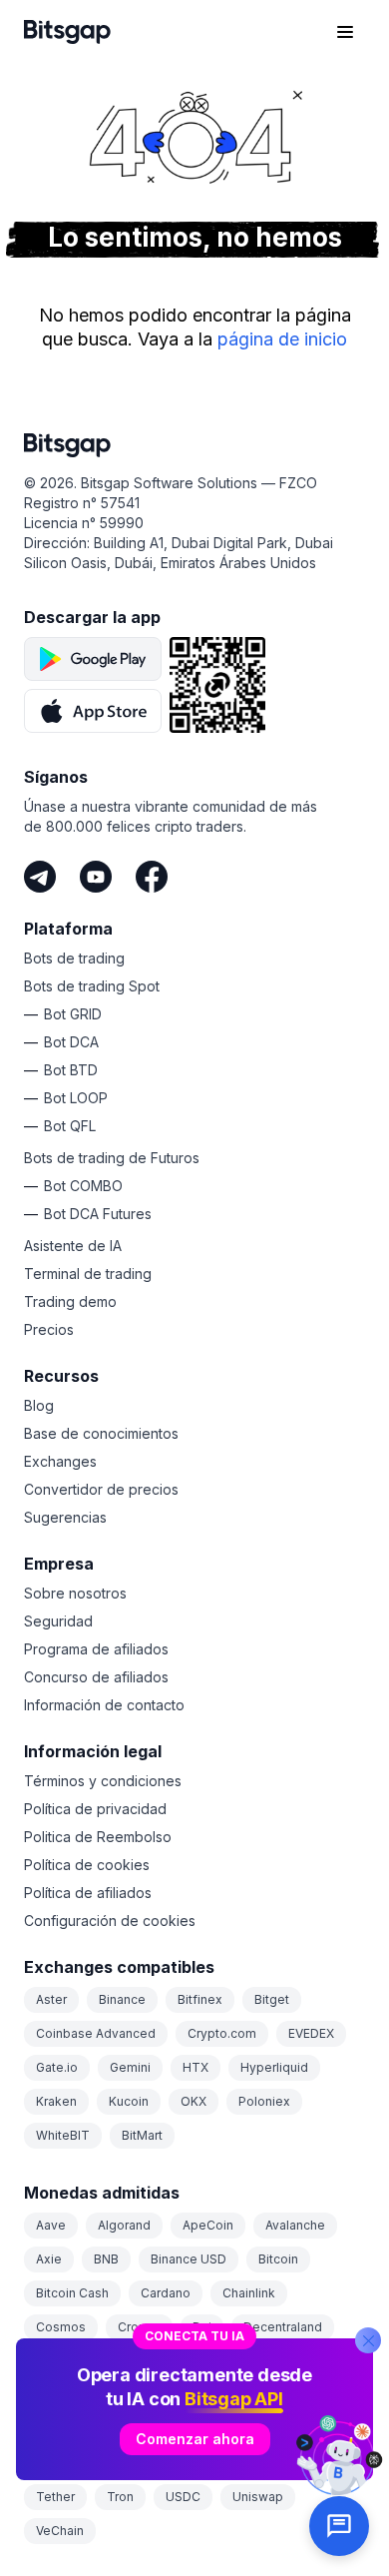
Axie (49, 2259)
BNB (106, 2259)
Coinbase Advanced (96, 2033)
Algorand (124, 2225)
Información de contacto (104, 1705)
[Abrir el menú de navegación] (345, 32)
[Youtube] (96, 877)
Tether (55, 2497)
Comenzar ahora (195, 2439)
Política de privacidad (95, 1809)
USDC (183, 2497)
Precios (49, 1329)
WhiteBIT (63, 2135)
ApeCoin (208, 2225)
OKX (194, 2101)
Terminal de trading (88, 1274)
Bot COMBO (83, 1186)
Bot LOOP (76, 1098)
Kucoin (129, 2101)
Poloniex (264, 2101)
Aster (51, 1999)
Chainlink (249, 2293)
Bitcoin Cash (72, 2293)
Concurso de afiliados (96, 1677)
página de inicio (282, 339)
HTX (195, 2067)
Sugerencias (65, 1517)
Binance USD (189, 2259)
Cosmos (61, 2327)
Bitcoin (278, 2259)
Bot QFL (70, 1126)
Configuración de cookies (110, 1921)
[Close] (368, 2340)
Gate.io (57, 2067)
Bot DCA (71, 1042)
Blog (39, 1405)
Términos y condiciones (103, 1781)
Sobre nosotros (75, 1593)
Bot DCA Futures (98, 1214)
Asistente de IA (73, 1246)
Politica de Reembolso (98, 1837)
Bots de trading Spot (92, 986)
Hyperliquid (274, 2067)
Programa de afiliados (96, 1649)
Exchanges (60, 1461)
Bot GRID (73, 1014)
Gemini (130, 2067)
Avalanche (295, 2225)
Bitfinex (200, 1999)
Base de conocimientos (101, 1433)
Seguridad (58, 1621)
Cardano (166, 2293)
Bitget (272, 1999)
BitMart (142, 2135)
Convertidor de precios (101, 1489)
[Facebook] (152, 877)
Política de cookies (87, 1865)
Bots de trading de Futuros (112, 1158)
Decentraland (283, 2327)
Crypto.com (222, 2033)
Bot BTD (71, 1070)
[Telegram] (40, 877)
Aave (51, 2225)
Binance (122, 1999)
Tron (120, 2497)
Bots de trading (74, 958)
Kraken (56, 2101)
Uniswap (258, 2497)
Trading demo (70, 1301)
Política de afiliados (88, 1893)
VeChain (60, 2531)
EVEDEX (311, 2033)
